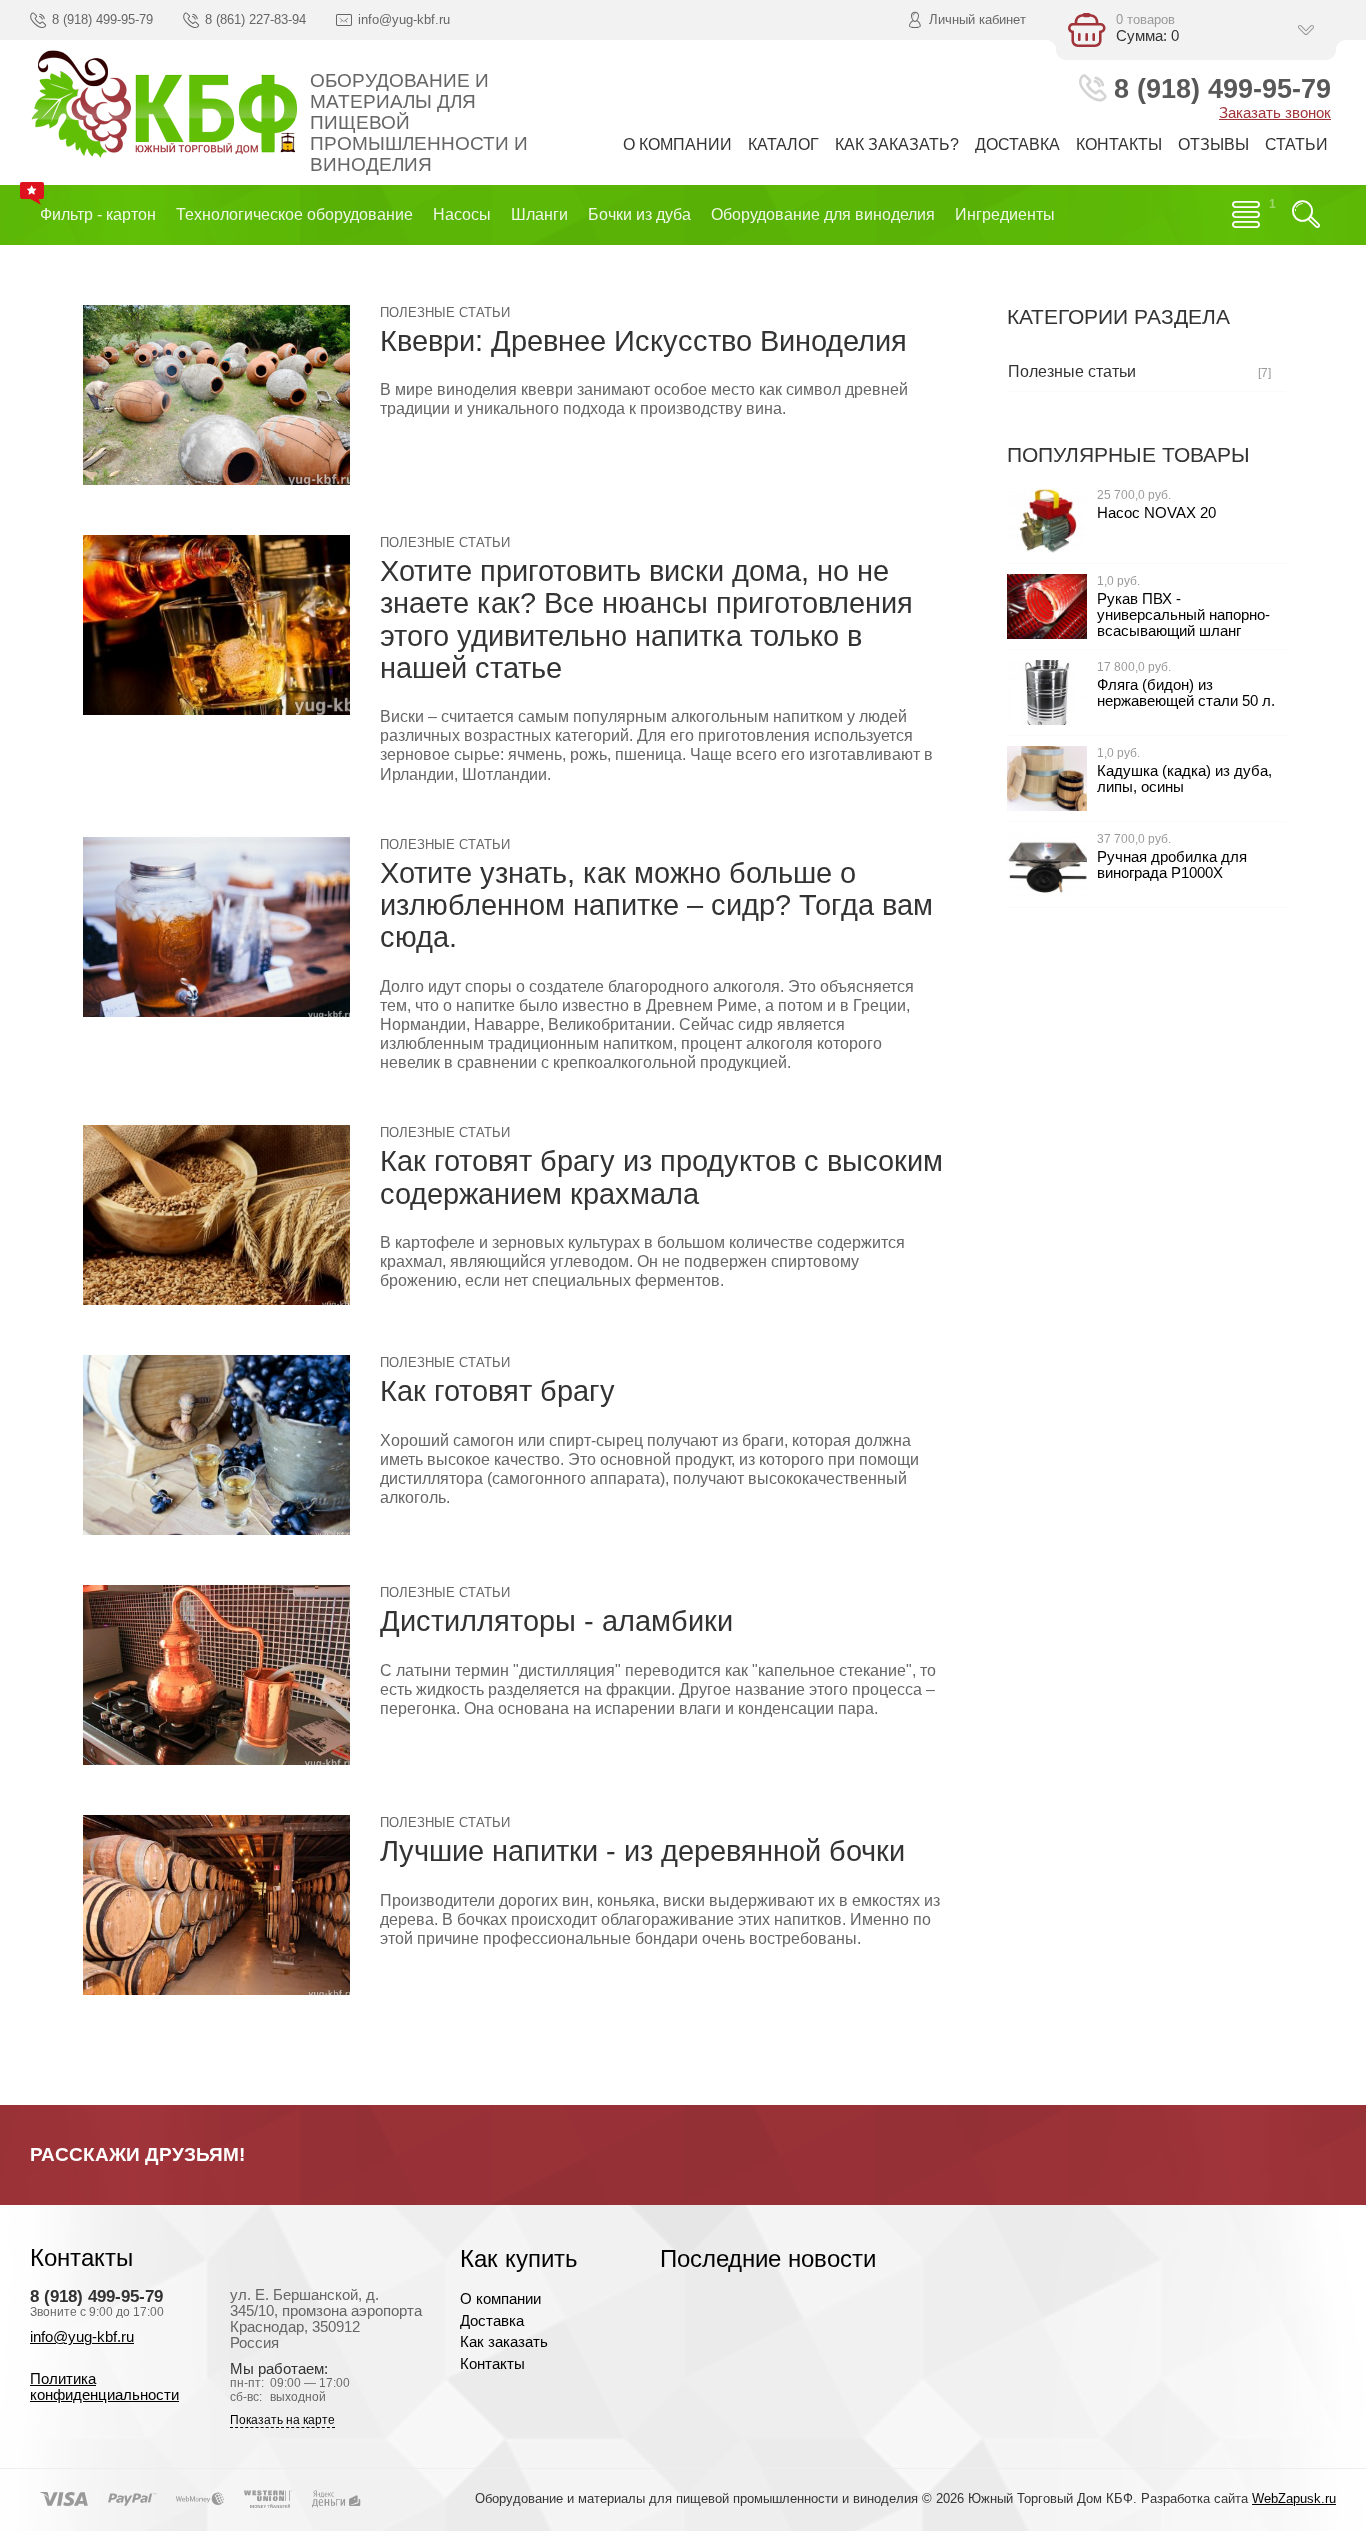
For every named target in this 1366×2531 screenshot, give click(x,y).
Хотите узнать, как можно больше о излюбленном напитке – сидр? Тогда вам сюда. (656, 905)
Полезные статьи (445, 312)
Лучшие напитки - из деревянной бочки (642, 1850)
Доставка (492, 2321)
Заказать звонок (1275, 113)
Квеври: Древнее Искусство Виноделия (643, 340)
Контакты (492, 2364)
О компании (500, 2299)
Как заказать (504, 2342)
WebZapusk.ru (1294, 2498)
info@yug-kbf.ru (82, 2337)
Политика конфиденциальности (104, 2387)
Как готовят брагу (497, 1390)
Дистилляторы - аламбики (556, 1620)
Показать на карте (282, 2420)
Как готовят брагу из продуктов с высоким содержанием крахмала (661, 1176)
